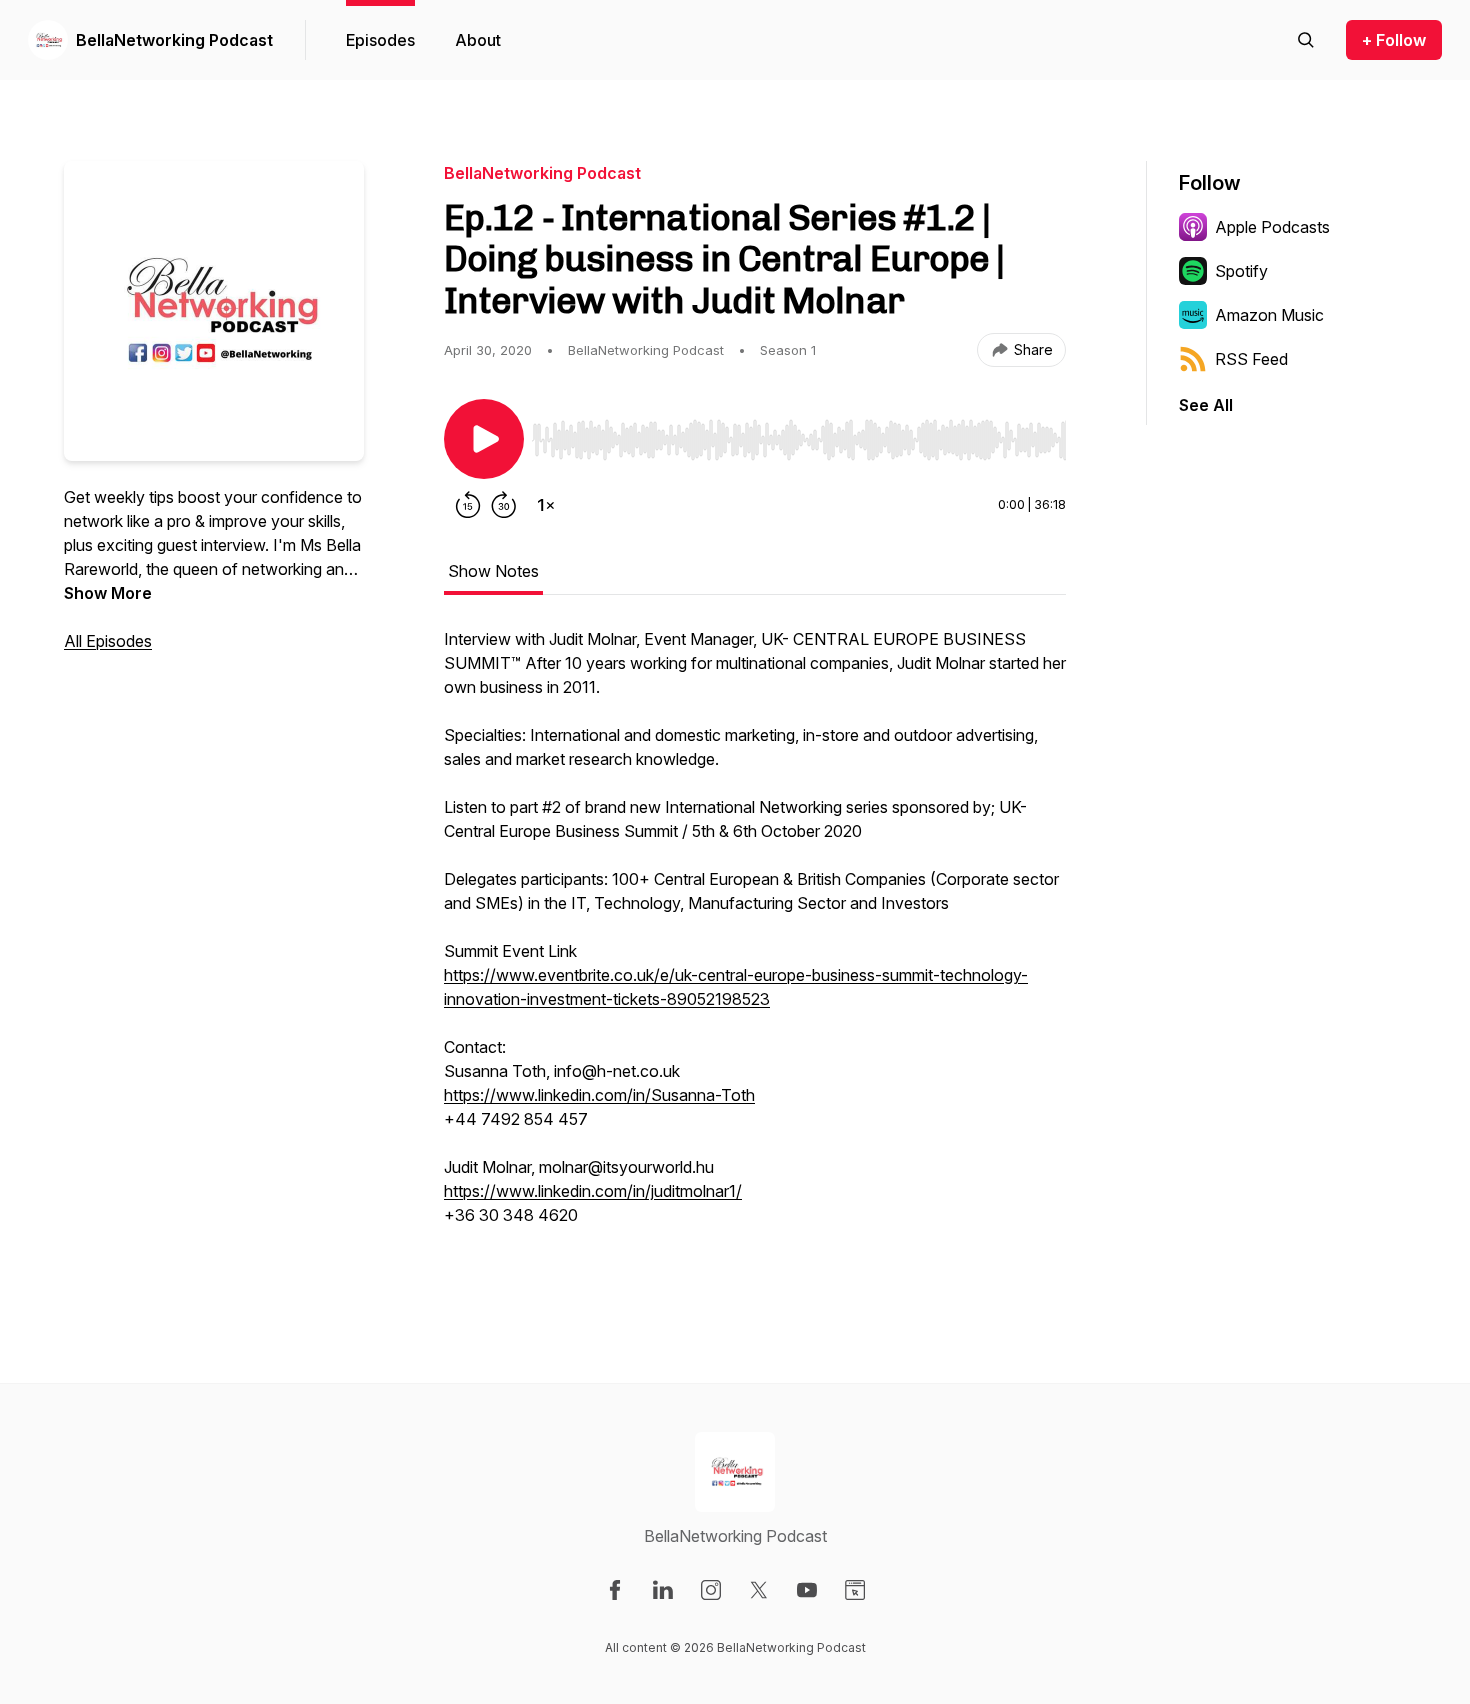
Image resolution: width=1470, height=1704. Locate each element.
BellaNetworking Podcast (174, 40)
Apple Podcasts (1272, 227)
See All (1206, 405)
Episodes (380, 40)
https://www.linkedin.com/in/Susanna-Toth (599, 1095)
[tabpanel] (755, 949)
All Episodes (108, 641)
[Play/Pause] (484, 439)
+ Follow (1394, 40)
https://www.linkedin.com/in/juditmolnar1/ (593, 1191)
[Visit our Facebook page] (615, 1590)
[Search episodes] (1306, 40)
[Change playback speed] (546, 505)
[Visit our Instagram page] (711, 1590)
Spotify (1241, 271)
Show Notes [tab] (493, 571)
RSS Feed (1251, 359)
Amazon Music (1269, 315)
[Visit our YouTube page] (807, 1590)
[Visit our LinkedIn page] (663, 1590)
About (478, 40)
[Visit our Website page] (855, 1590)
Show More (108, 593)
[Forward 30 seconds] (504, 505)
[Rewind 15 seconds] (468, 505)
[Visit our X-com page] (759, 1590)
